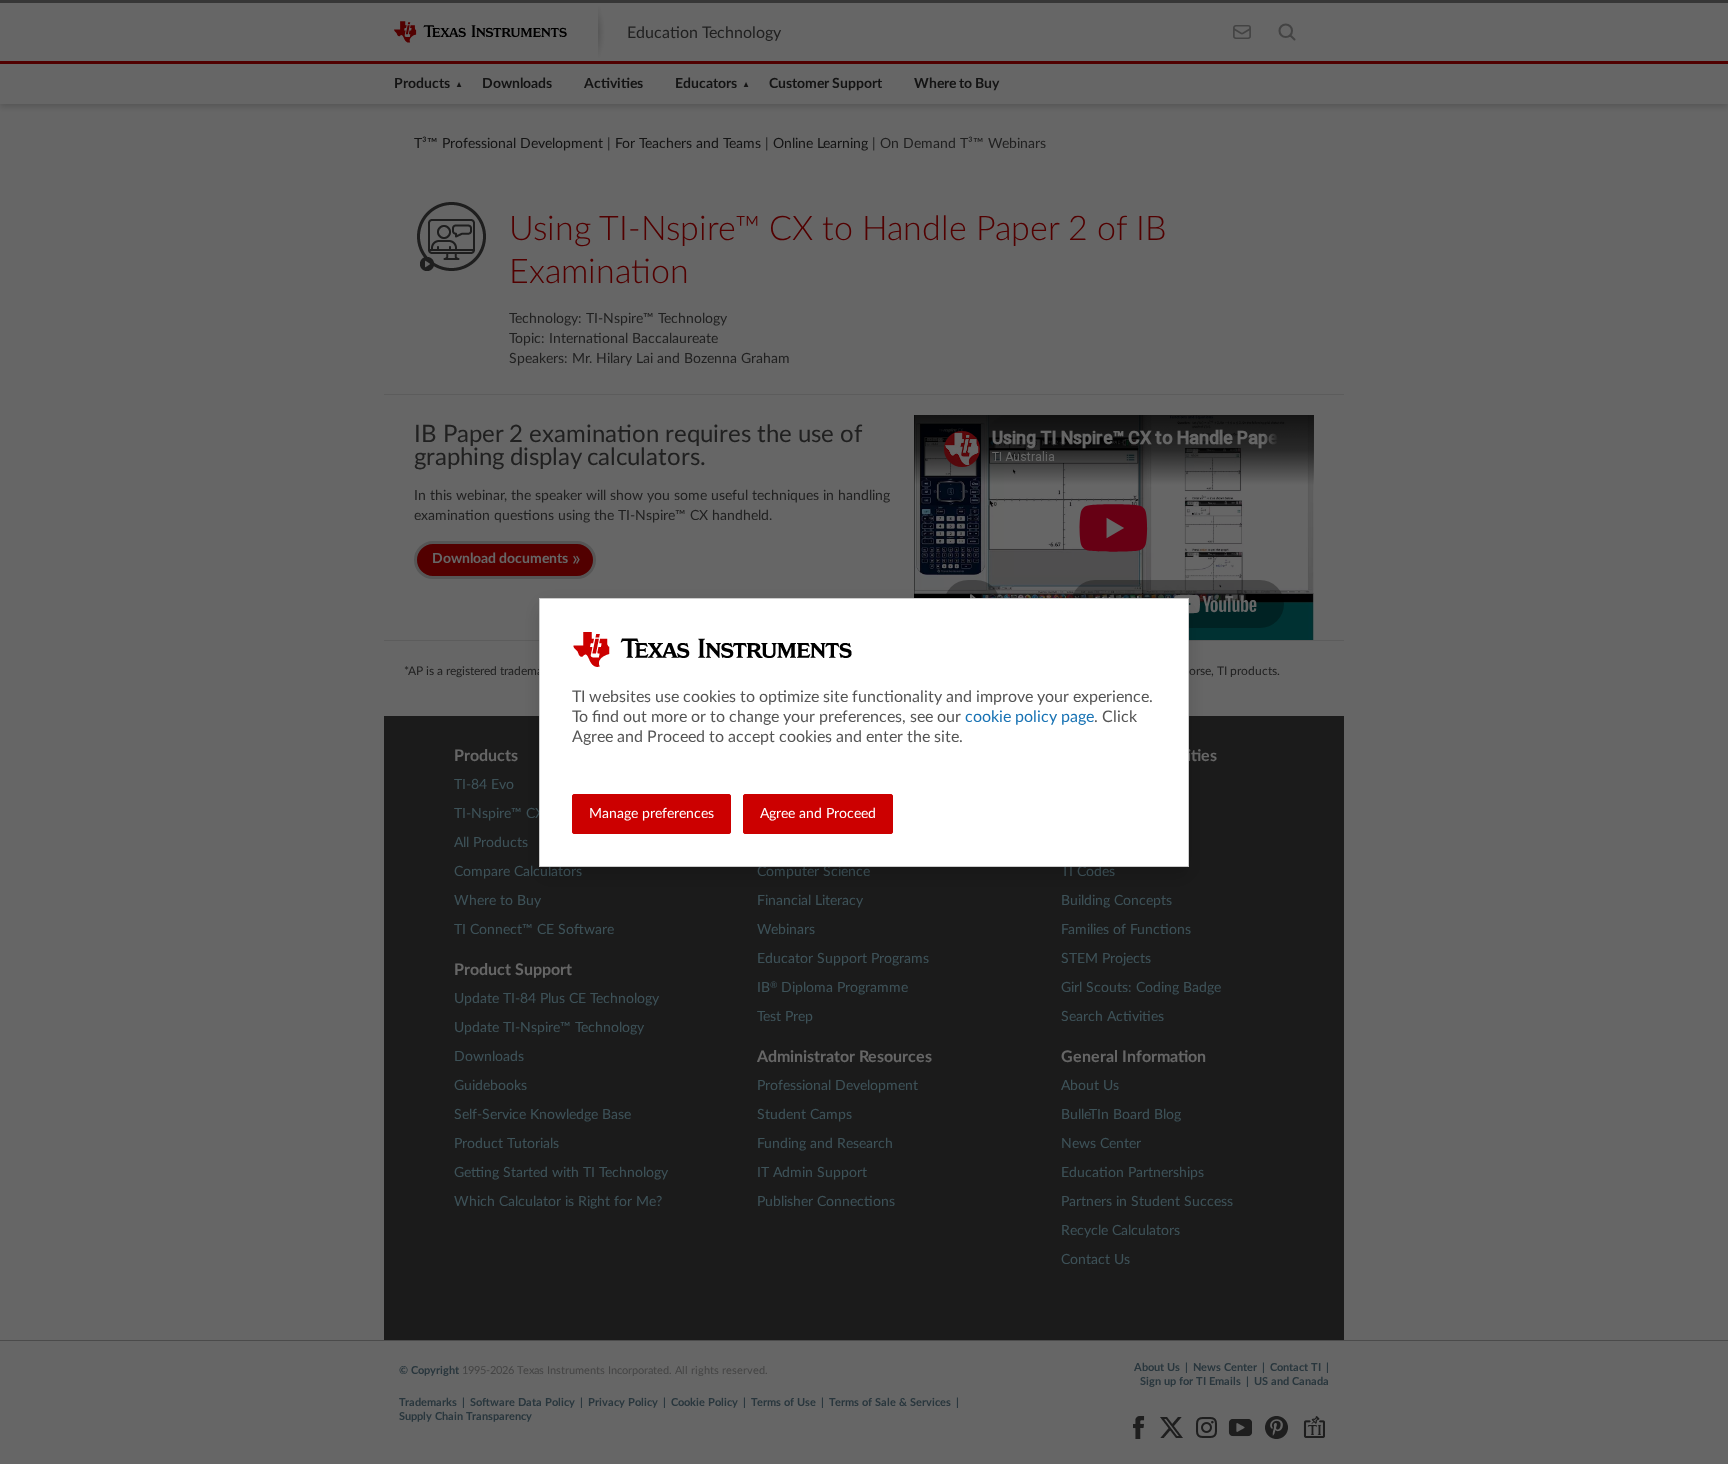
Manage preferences (651, 814)
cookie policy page (1029, 717)
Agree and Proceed (818, 814)
